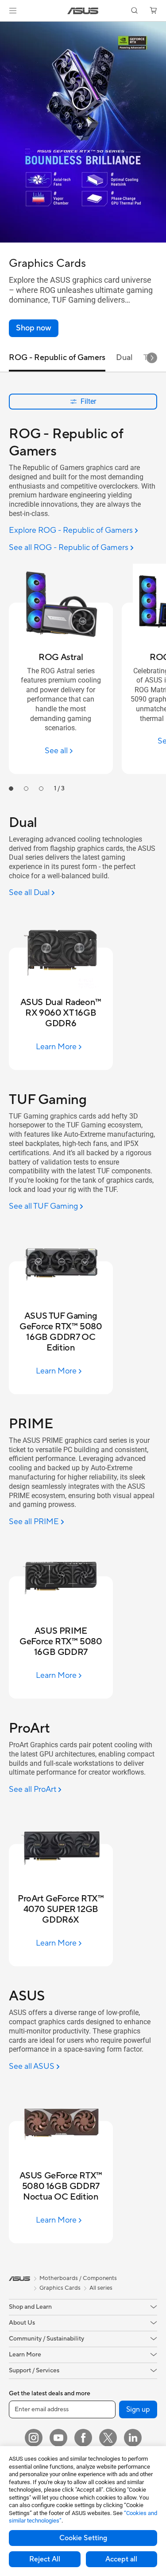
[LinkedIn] (133, 2438)
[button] (13, 11)
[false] (34, 328)
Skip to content (5, 27)
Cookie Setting (83, 2538)
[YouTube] (58, 2438)
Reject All (45, 2559)
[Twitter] (108, 2438)
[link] (83, 11)
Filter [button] (88, 401)
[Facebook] (83, 2438)
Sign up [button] (138, 2409)
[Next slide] (152, 358)
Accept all (121, 2559)
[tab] (11, 789)
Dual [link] (124, 358)
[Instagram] (34, 2438)
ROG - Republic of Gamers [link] (57, 358)
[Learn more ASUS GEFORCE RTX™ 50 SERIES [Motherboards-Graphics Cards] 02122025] (83, 240)
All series (101, 2288)
